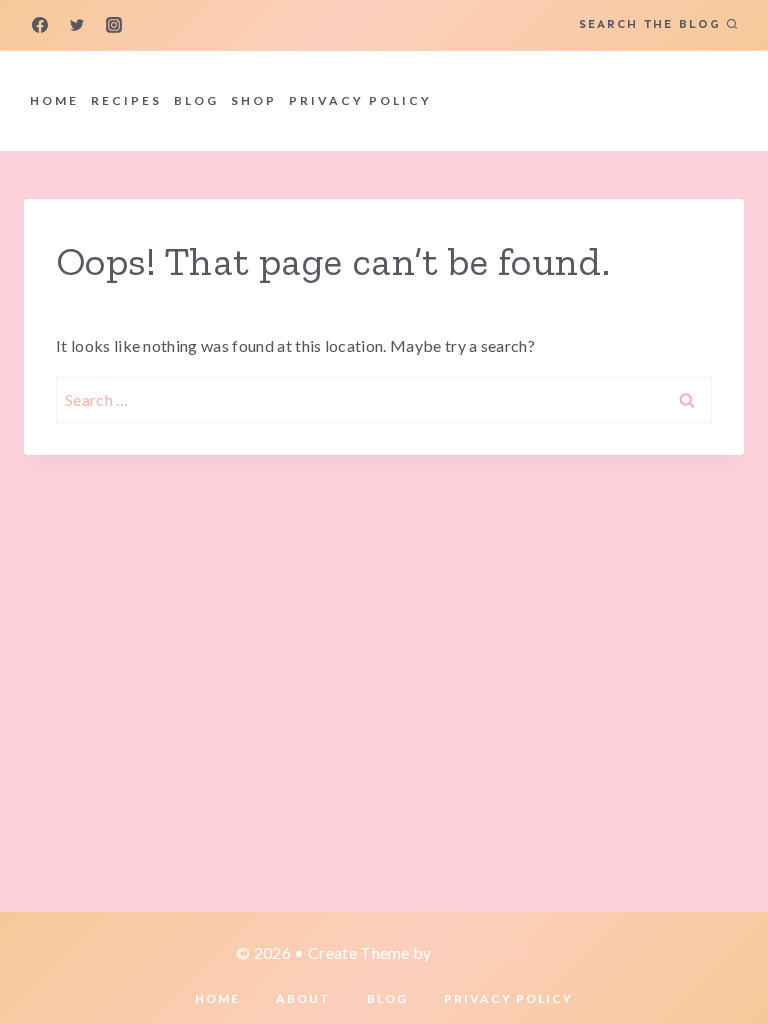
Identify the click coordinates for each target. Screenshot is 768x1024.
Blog (196, 100)
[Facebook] (40, 25)
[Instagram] (114, 25)
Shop (254, 100)
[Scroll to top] (721, 947)
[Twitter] (77, 25)
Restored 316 (483, 952)
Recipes (126, 100)
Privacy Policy (360, 100)
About (303, 998)
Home (54, 100)
